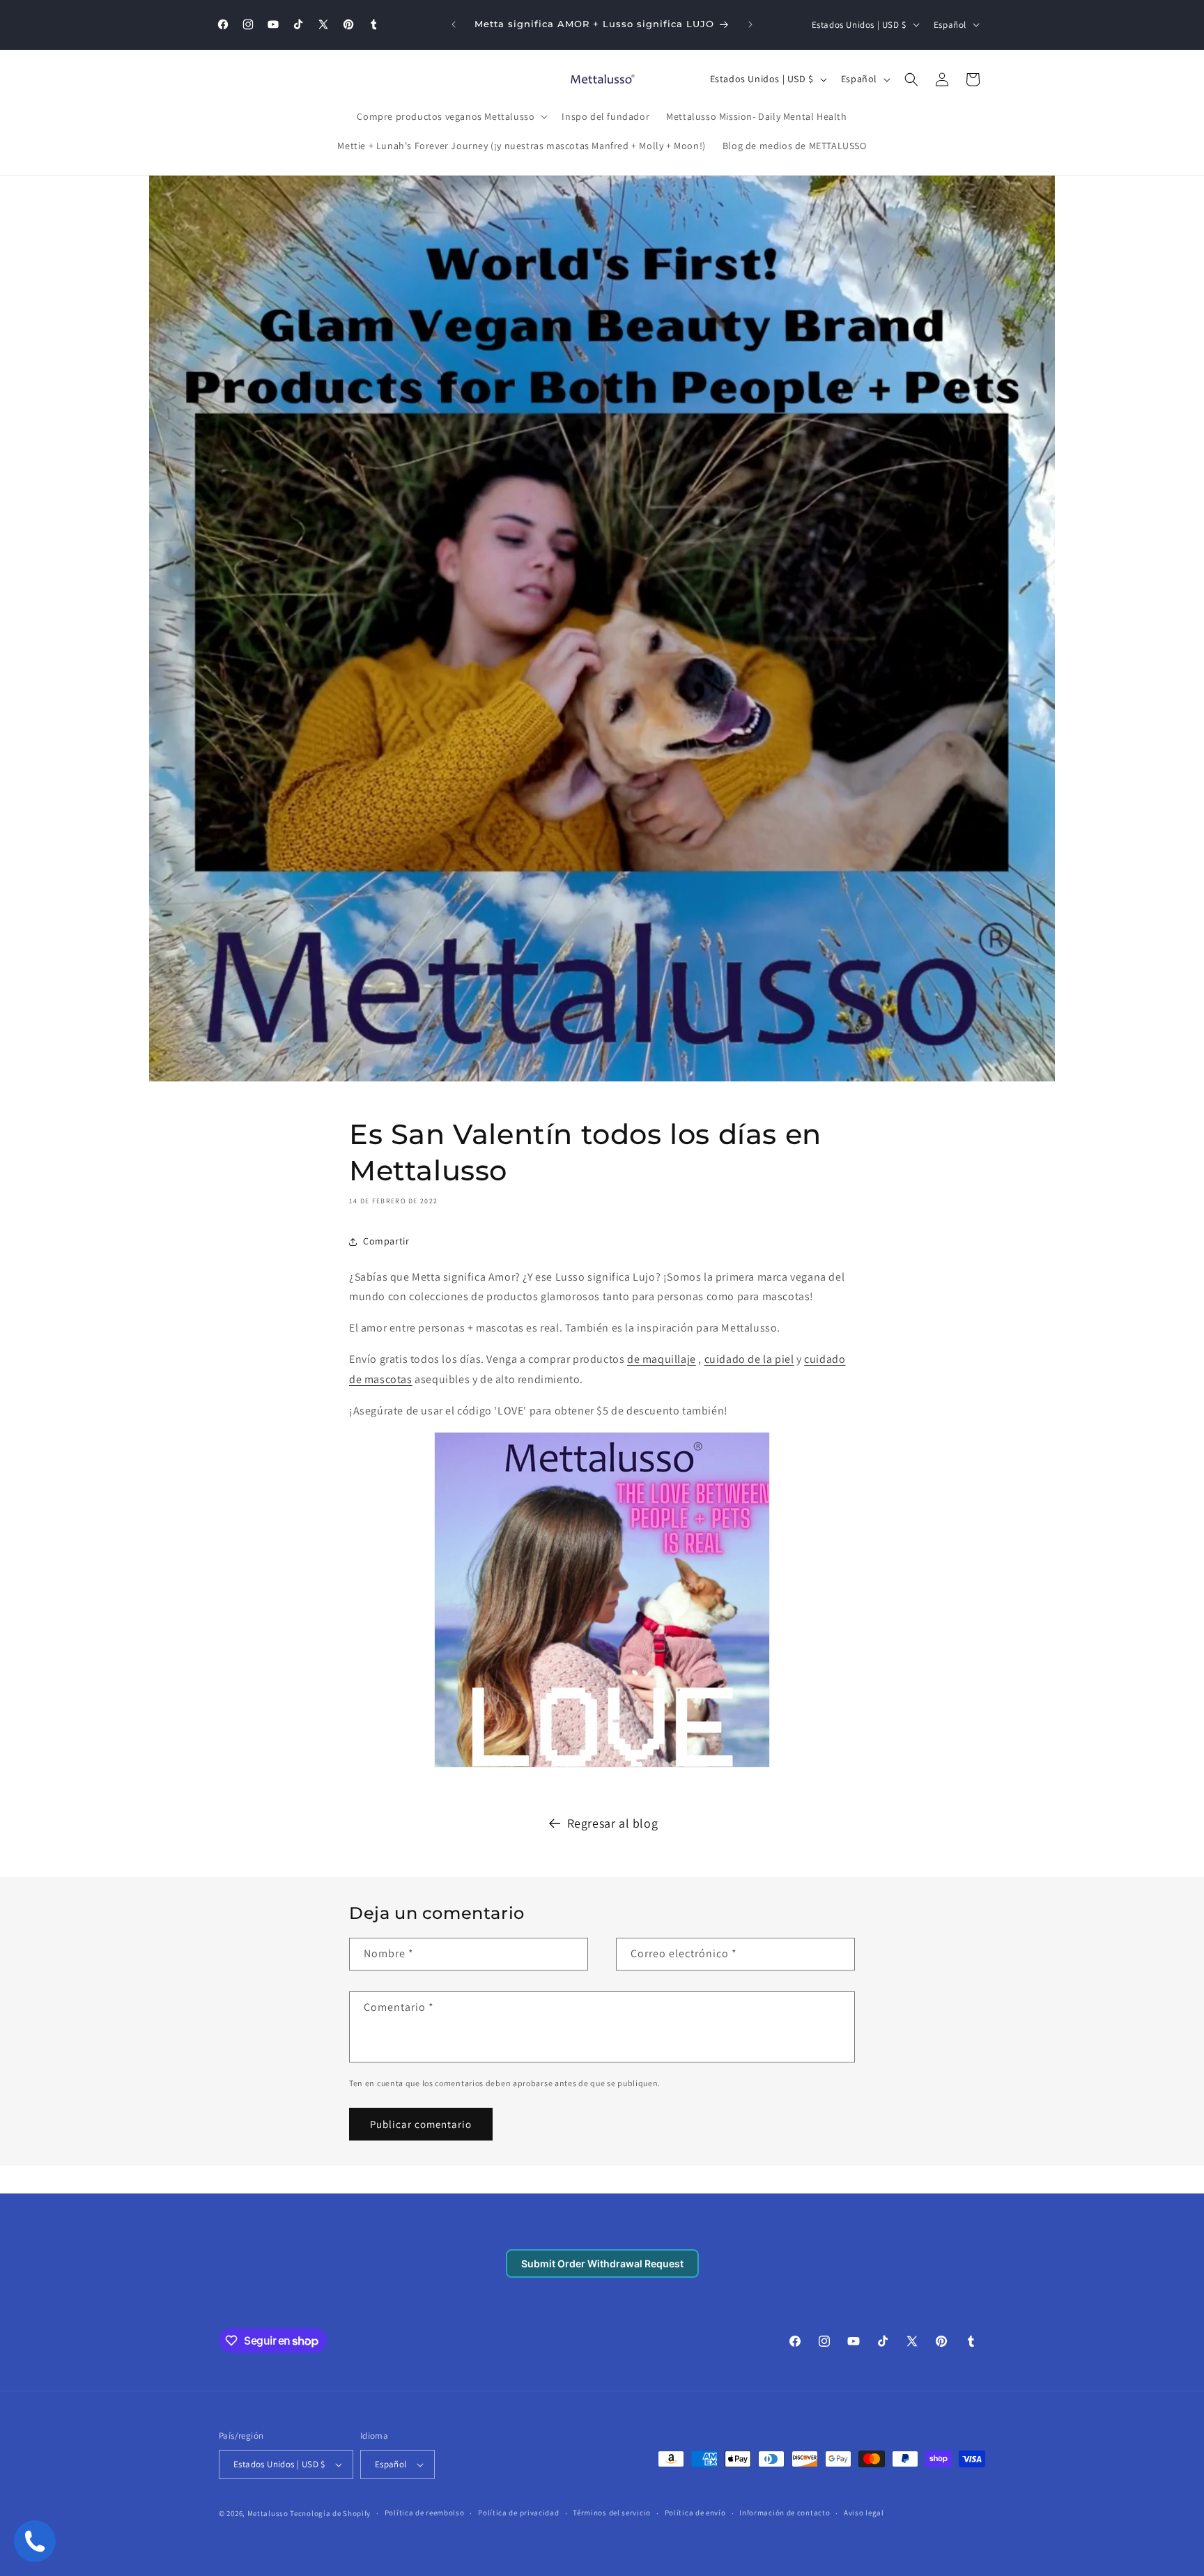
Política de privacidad (518, 2513)
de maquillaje (662, 1359)
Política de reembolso (425, 2513)
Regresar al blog (613, 1823)
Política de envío (695, 2513)
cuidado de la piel (749, 1359)
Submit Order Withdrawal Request (602, 2263)
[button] (451, 116)
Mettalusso (269, 2513)
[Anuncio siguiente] (750, 24)
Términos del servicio (612, 2513)
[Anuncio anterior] (454, 24)
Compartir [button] (386, 1241)
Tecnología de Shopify (330, 2513)
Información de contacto (785, 2513)
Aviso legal (864, 2513)
